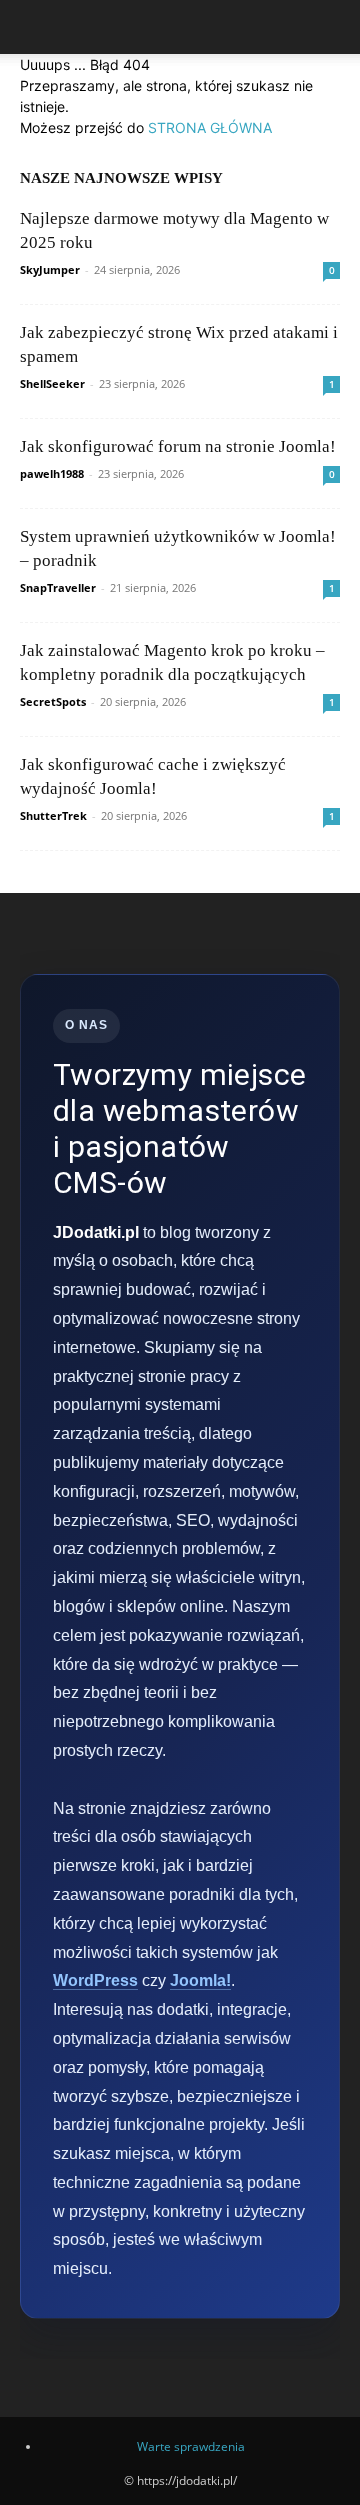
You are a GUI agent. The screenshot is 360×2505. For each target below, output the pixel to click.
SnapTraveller (58, 587)
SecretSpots (53, 701)
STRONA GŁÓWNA (210, 127)
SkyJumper (50, 269)
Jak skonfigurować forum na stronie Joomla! (178, 446)
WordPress (95, 1980)
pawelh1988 (52, 473)
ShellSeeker (52, 383)
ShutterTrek (53, 815)
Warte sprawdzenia (191, 2446)
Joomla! (200, 1980)
